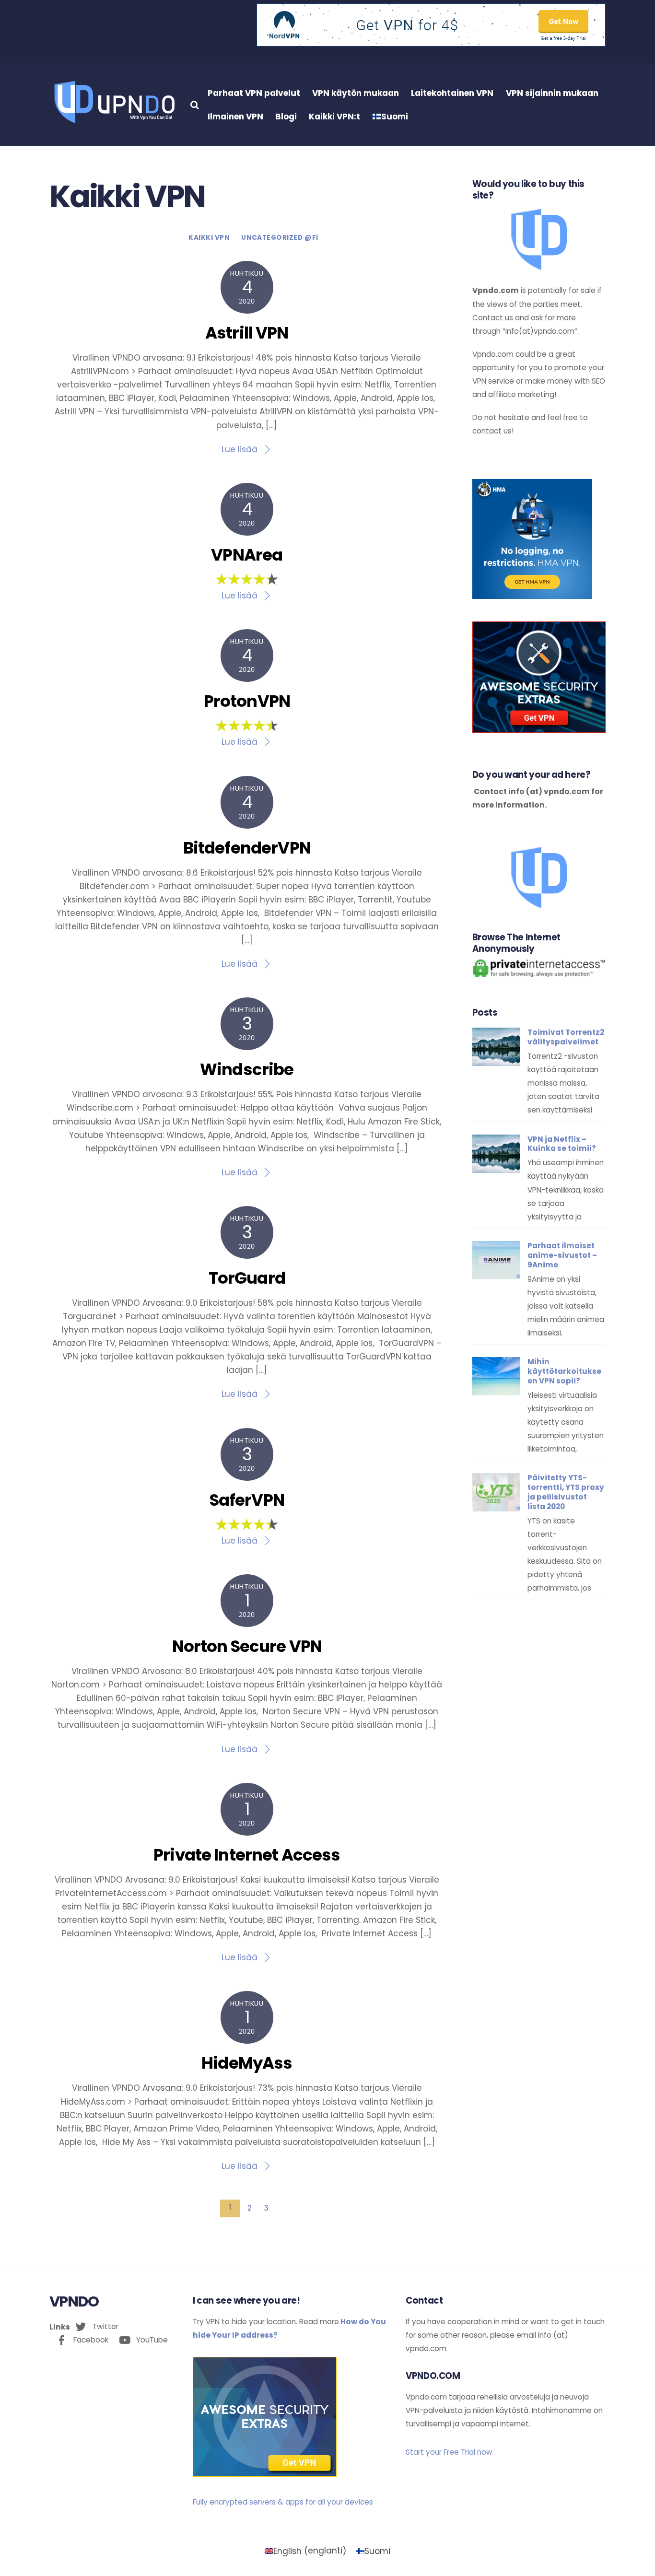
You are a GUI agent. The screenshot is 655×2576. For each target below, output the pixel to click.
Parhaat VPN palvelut (254, 93)
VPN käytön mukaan (356, 93)
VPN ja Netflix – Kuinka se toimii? (562, 1144)
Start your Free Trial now (449, 2452)
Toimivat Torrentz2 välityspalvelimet (566, 1037)
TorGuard (247, 1278)
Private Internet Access (247, 1855)
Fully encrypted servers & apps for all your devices (283, 2502)
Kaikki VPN (209, 238)
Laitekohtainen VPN (452, 93)
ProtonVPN (247, 701)
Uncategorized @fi (280, 238)
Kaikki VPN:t (334, 117)
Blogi (286, 117)
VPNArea (247, 555)
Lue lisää (240, 449)
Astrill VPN (247, 333)
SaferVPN (247, 1500)
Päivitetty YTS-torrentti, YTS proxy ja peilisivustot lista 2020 (566, 1492)
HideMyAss (247, 2063)
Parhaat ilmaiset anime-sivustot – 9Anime (562, 1255)
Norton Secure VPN (247, 1646)
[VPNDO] (113, 122)
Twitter (105, 2326)
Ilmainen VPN (235, 117)
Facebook (90, 2340)
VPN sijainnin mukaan (552, 93)
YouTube (151, 2340)
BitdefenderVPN (247, 848)
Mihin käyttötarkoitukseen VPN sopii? (564, 1371)
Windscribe (247, 1069)
